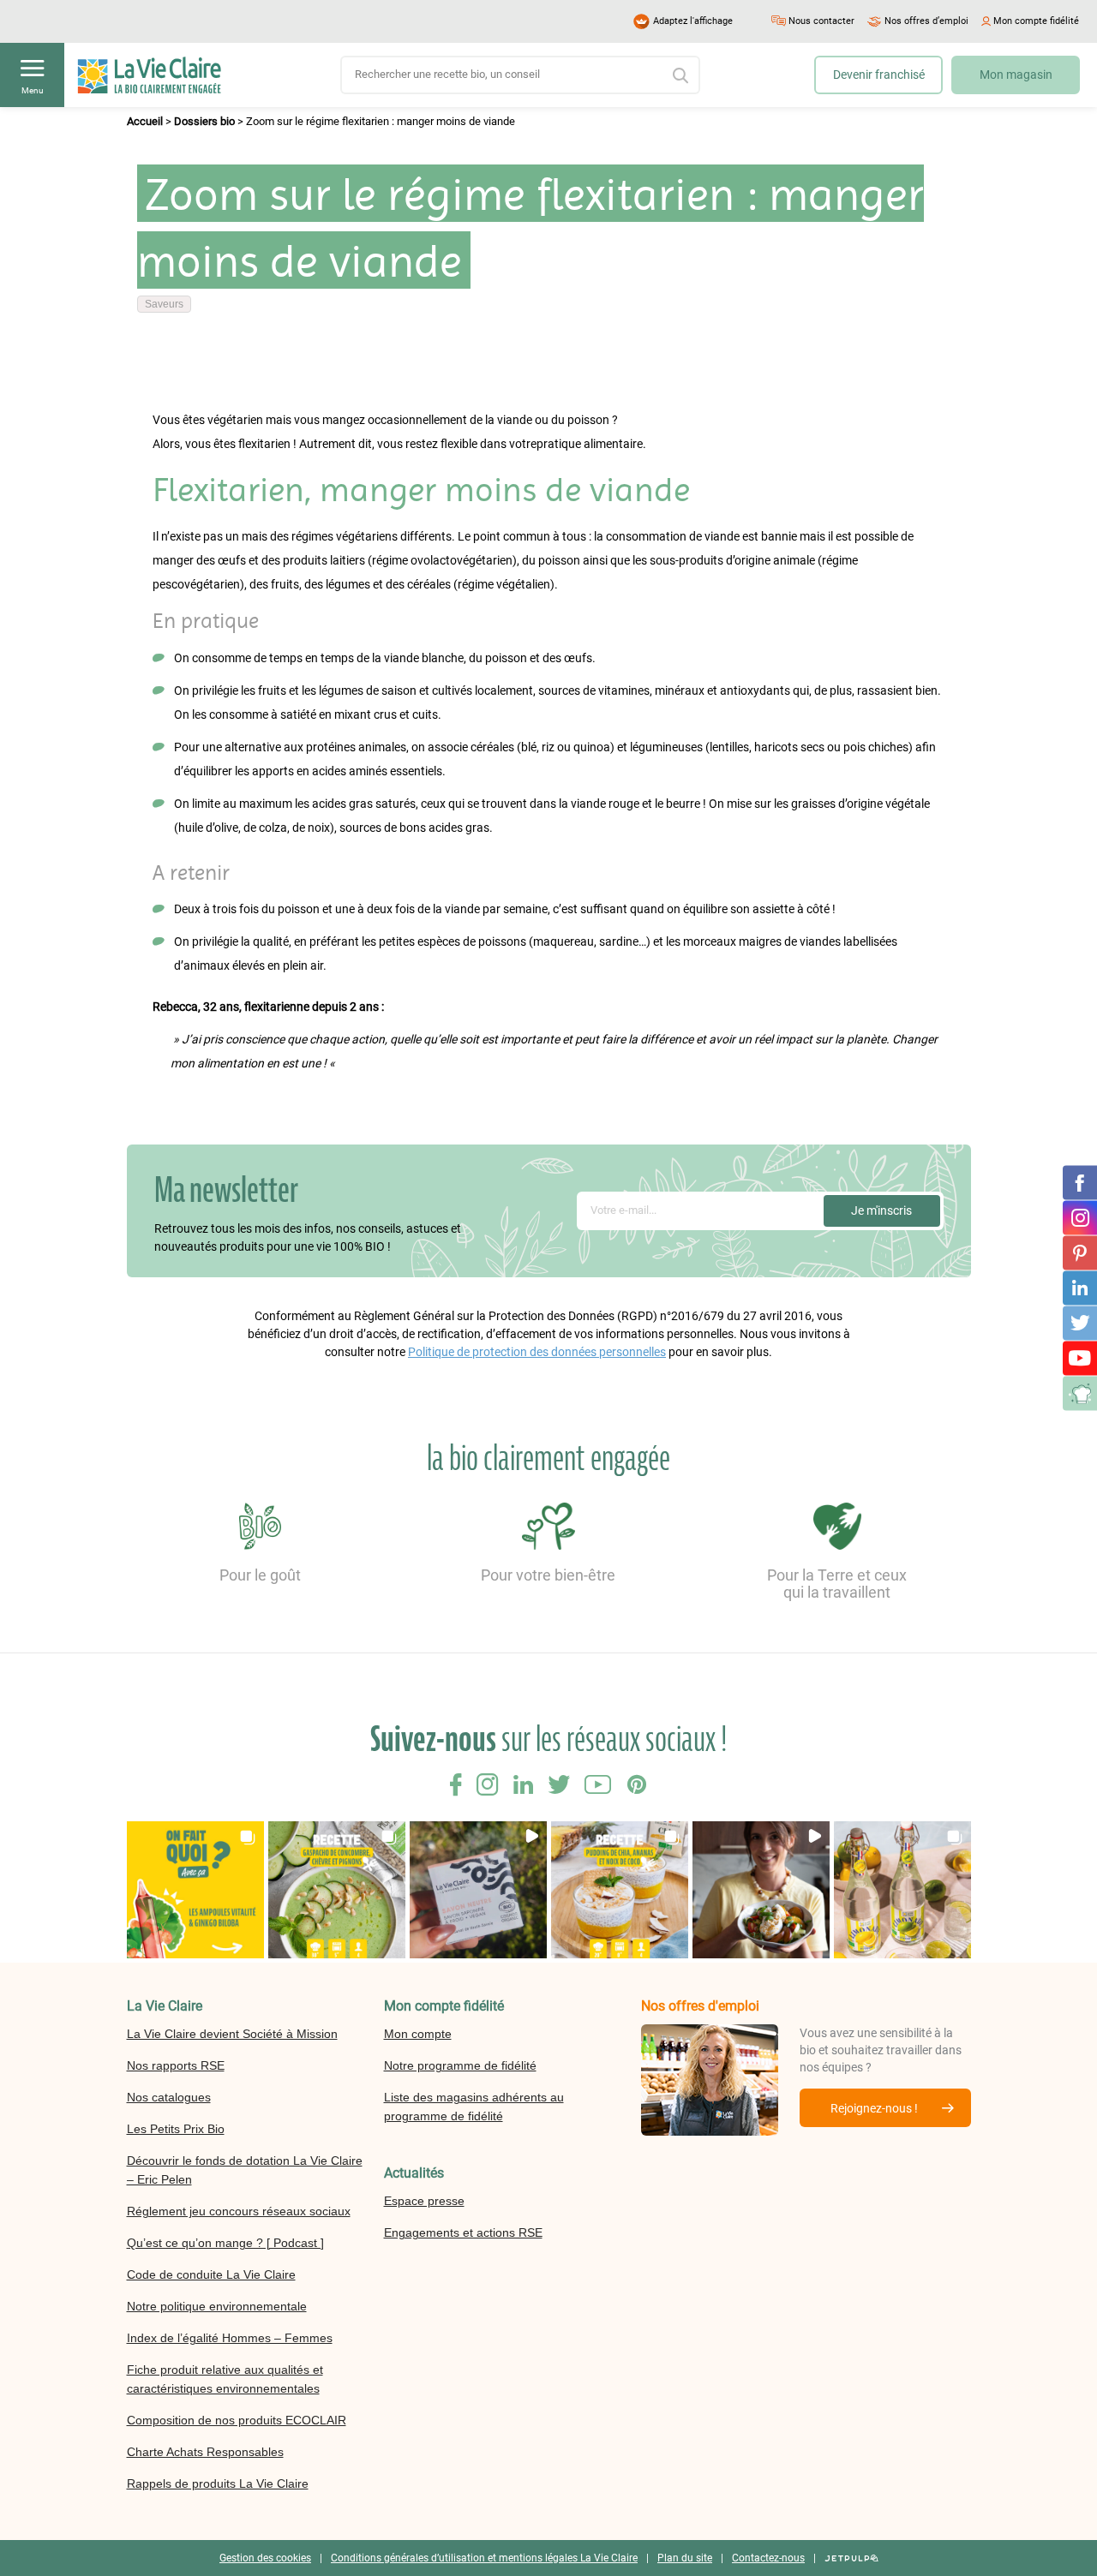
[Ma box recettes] (1080, 1393)
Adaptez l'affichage (693, 21)
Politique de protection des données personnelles (537, 1352)
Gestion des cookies (265, 2558)
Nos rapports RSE (176, 2065)
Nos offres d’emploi (926, 21)
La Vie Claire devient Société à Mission (232, 2034)
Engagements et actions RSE (463, 2232)
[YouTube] (1080, 1358)
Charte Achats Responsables (205, 2452)
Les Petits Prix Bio (176, 2129)
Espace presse (424, 2201)
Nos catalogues (169, 2097)
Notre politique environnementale (217, 2306)
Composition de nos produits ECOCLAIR (237, 2420)
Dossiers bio (204, 121)
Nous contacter (821, 21)
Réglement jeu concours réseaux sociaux (239, 2211)
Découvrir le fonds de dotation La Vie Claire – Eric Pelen (245, 2170)
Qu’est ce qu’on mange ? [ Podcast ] (225, 2243)
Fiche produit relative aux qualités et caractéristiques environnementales (225, 2379)
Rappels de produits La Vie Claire (218, 2483)
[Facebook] (1080, 1182)
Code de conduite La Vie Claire (211, 2274)
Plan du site (685, 2558)
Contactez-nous (768, 2558)
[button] (195, 1890)
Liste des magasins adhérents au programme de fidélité (474, 2107)
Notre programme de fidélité (460, 2065)
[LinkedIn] (1080, 1288)
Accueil (145, 121)
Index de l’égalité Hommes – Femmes (230, 2338)
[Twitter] (1080, 1323)
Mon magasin (1016, 75)
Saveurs (164, 304)
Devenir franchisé (879, 75)
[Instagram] (1080, 1217)
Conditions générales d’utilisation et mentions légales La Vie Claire (484, 2558)
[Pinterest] (1080, 1252)
